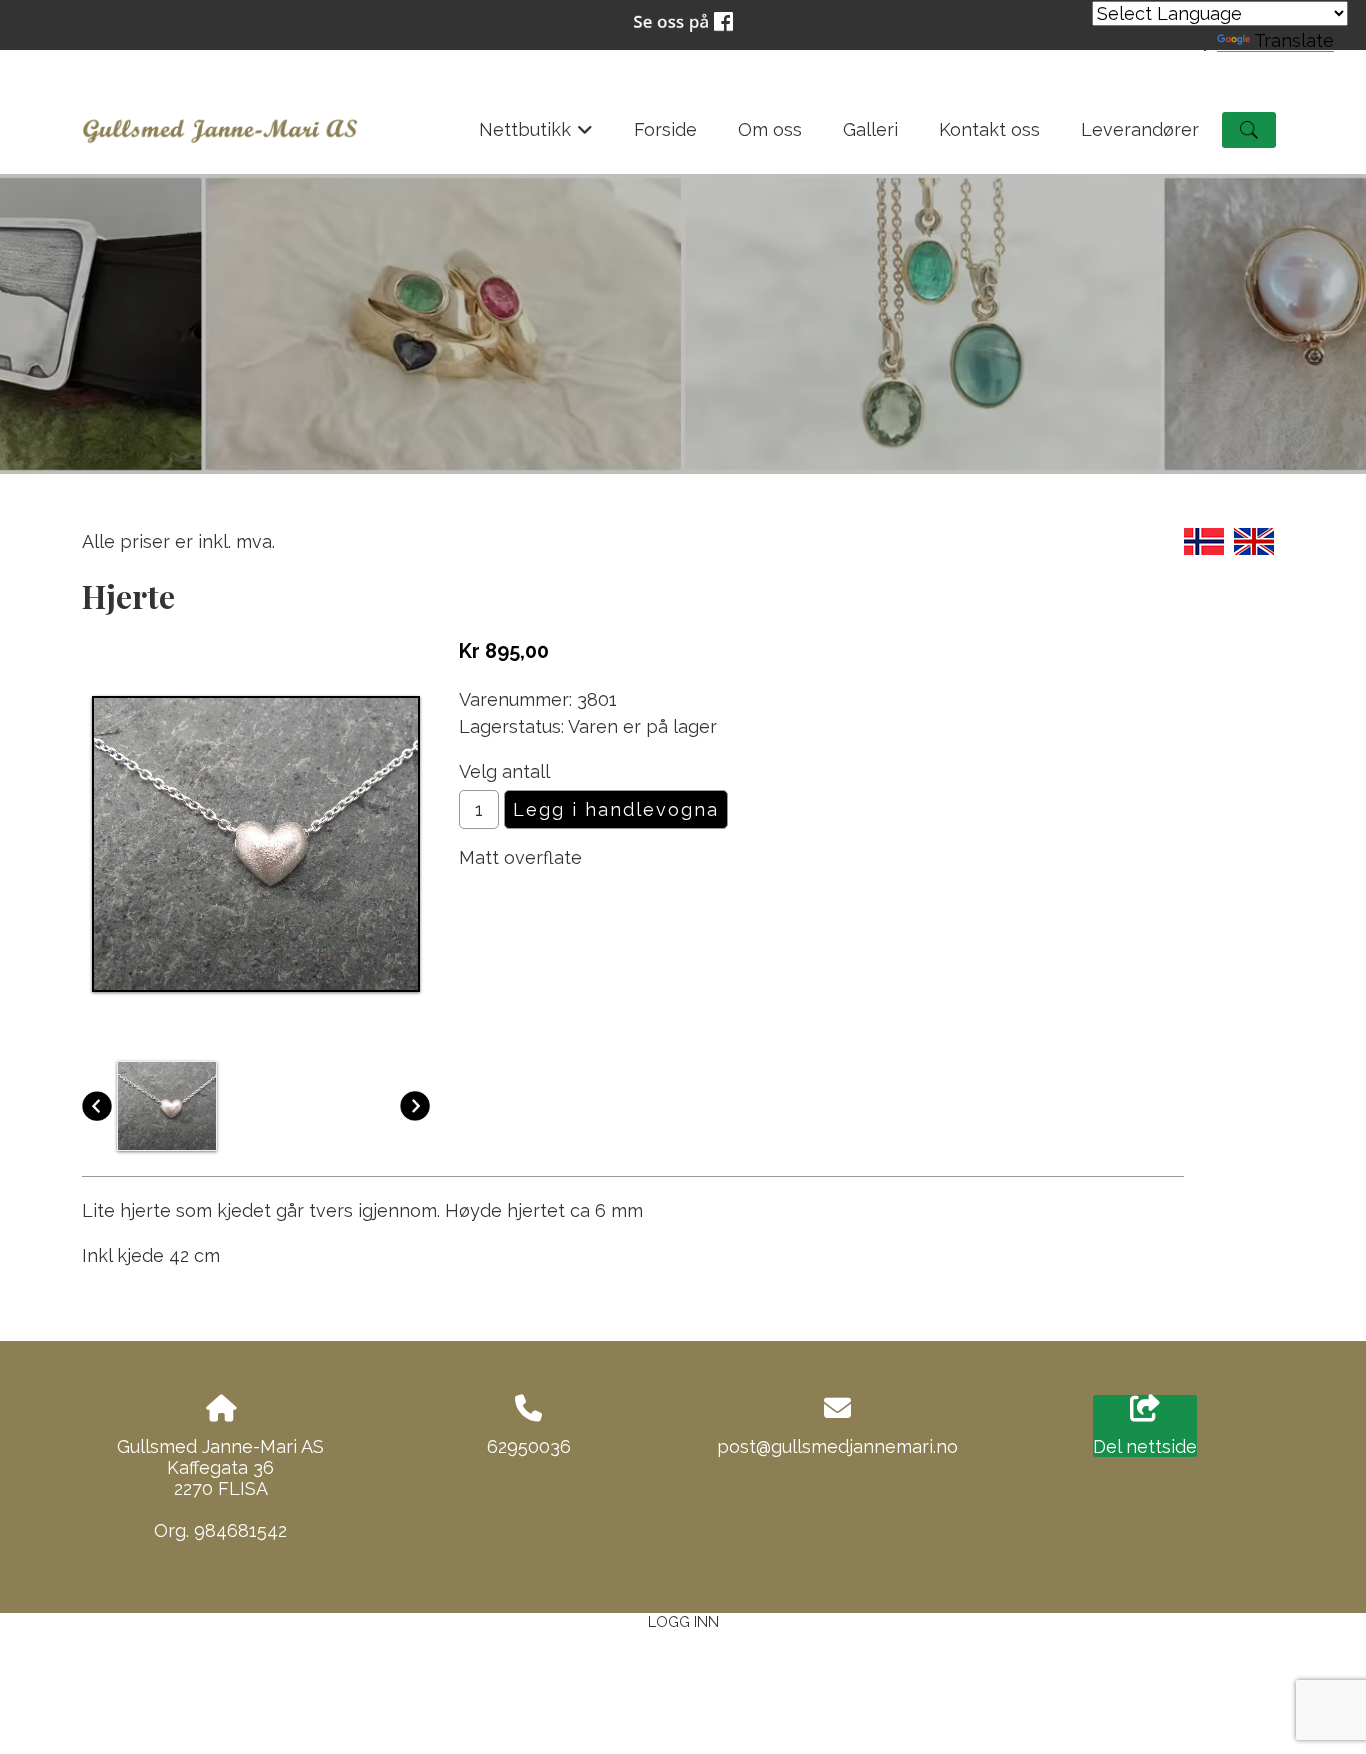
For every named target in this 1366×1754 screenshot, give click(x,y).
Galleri (870, 129)
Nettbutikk (536, 136)
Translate (1294, 40)
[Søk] (1249, 130)
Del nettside (1145, 1446)
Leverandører (1140, 129)
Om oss (770, 129)
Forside (665, 129)
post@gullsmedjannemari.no (837, 1446)
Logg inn (683, 1621)
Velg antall (504, 771)
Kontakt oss (989, 129)
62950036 (529, 1446)
